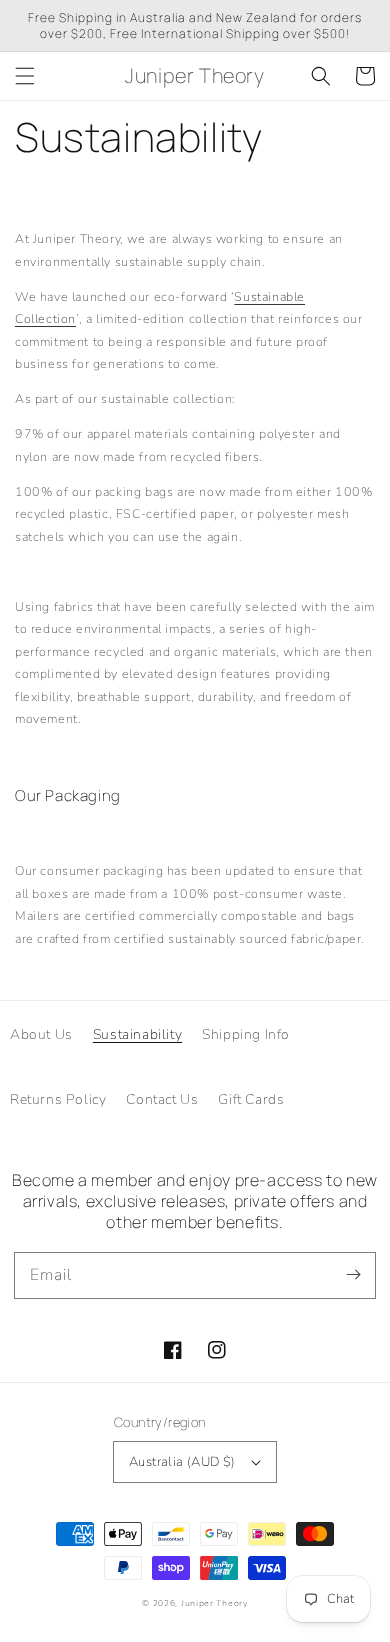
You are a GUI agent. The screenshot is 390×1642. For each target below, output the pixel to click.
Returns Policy (58, 1099)
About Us (41, 1034)
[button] (25, 76)
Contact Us (162, 1099)
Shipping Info (246, 1034)
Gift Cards (251, 1099)
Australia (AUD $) (182, 1462)
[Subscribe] (353, 1275)
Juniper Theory (214, 1603)
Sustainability (137, 1034)
